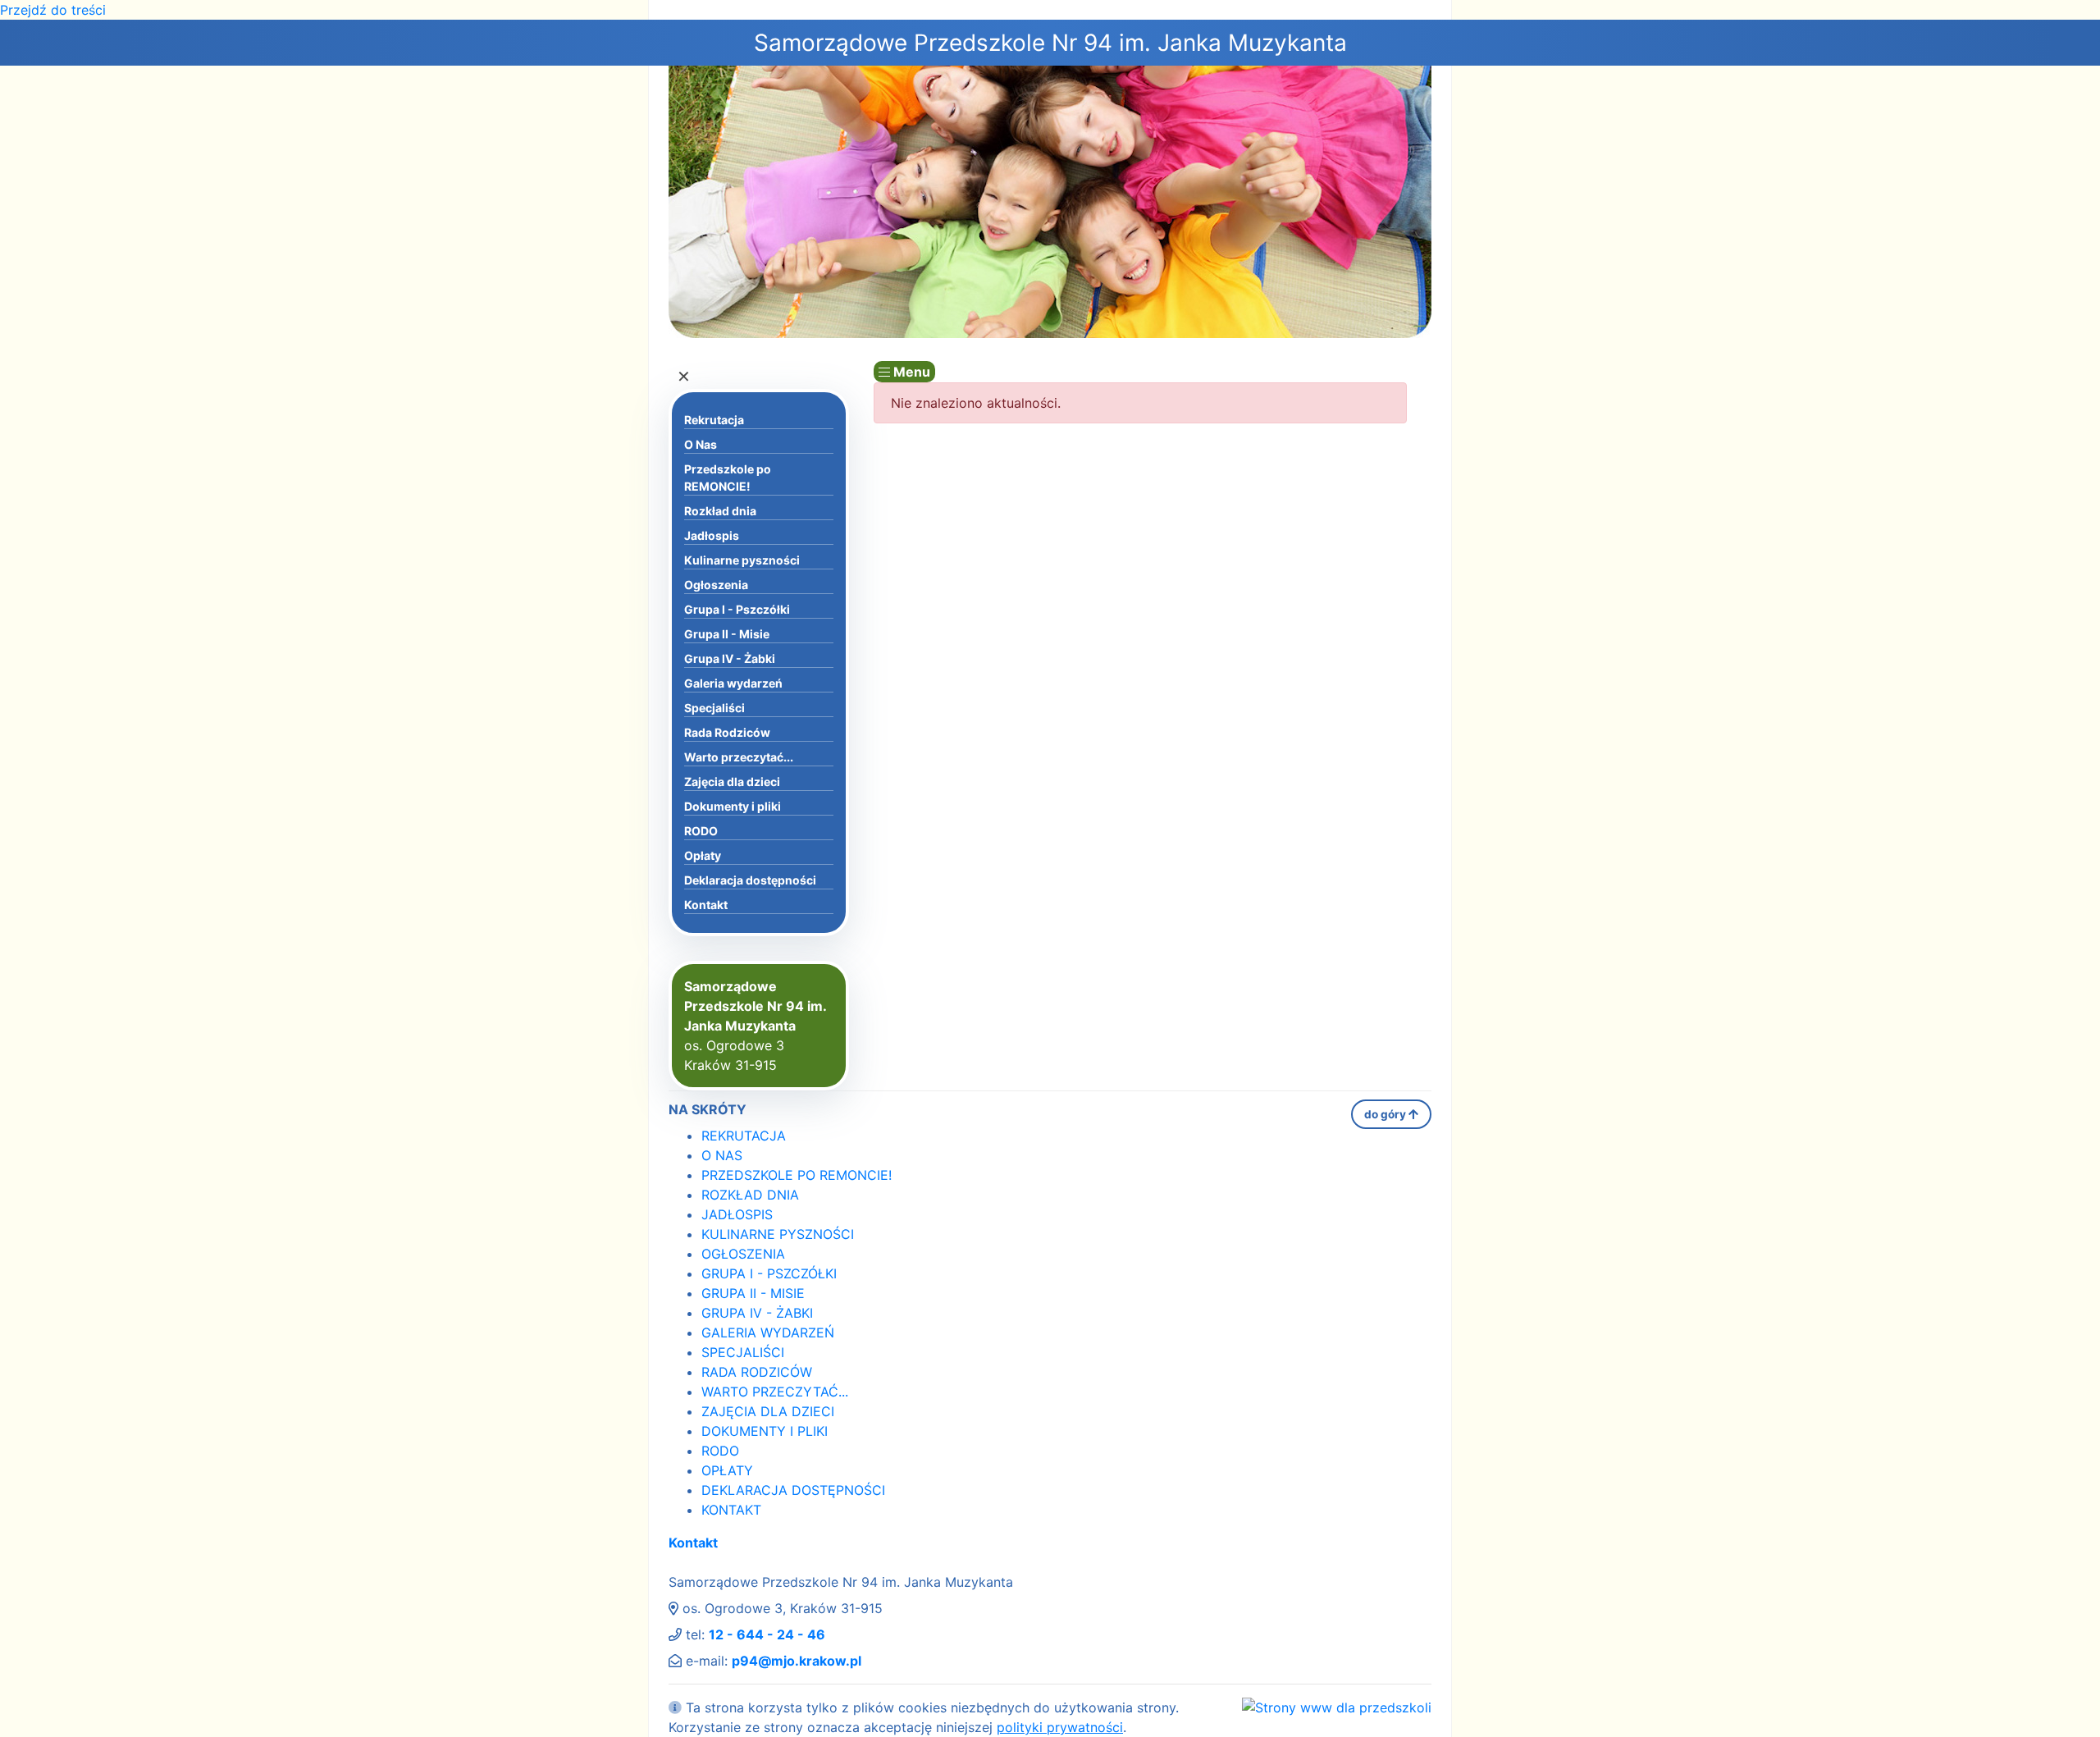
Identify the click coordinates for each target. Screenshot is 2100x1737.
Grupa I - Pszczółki (737, 609)
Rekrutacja (714, 420)
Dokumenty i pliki (733, 806)
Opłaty (703, 855)
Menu (910, 372)
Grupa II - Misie (727, 634)
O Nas (701, 444)
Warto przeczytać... (739, 757)
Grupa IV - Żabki (730, 658)
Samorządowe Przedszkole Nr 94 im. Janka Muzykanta (1050, 43)
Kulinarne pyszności (742, 560)
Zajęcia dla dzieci (732, 782)
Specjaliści (714, 708)
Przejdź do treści (53, 10)
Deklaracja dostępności (750, 880)
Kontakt (706, 905)
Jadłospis (712, 535)
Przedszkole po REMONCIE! (728, 478)
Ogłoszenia (716, 585)
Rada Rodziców (727, 732)
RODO (701, 831)
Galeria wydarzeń (733, 683)
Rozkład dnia (720, 511)
